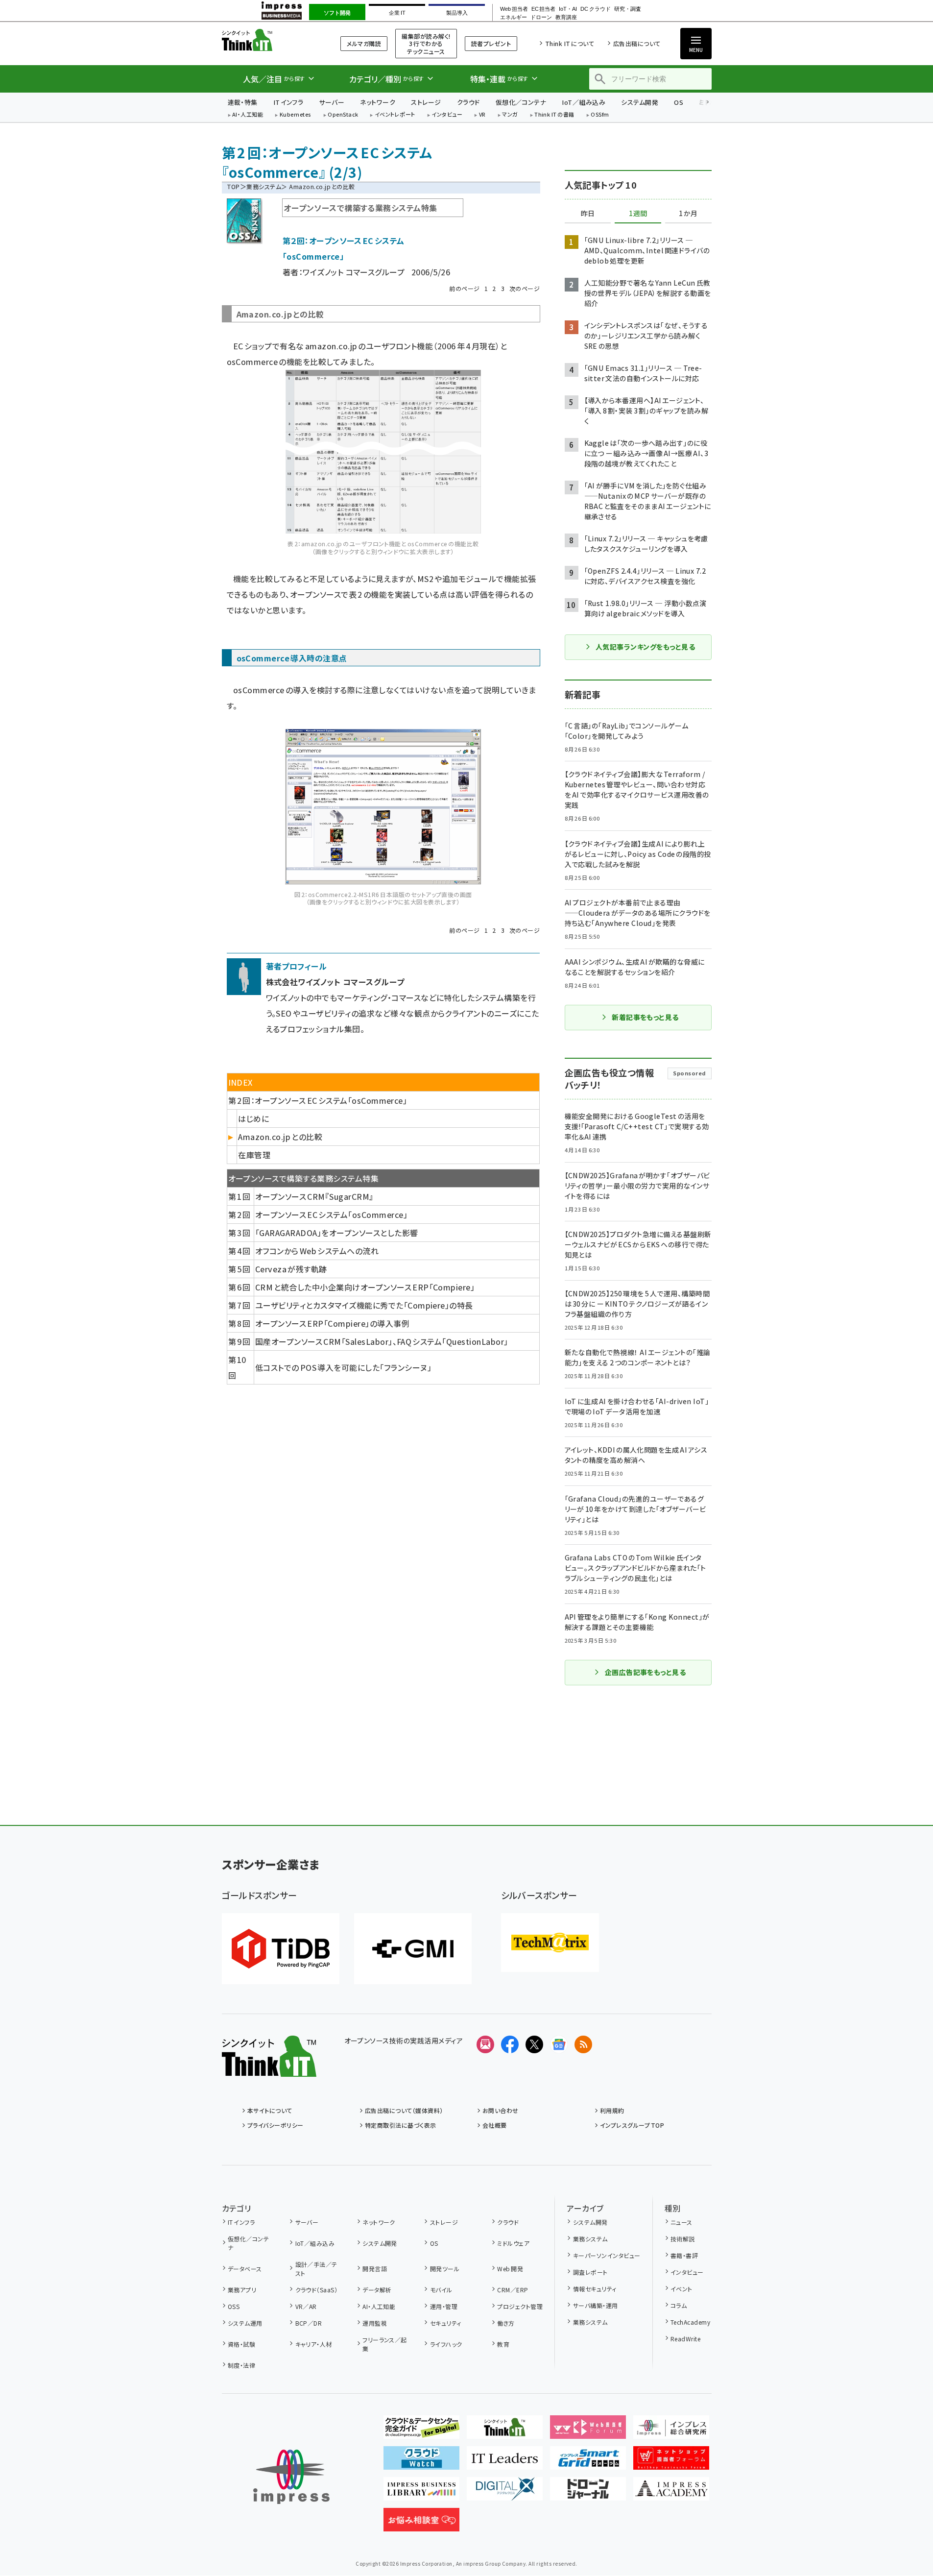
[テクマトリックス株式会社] (550, 1943)
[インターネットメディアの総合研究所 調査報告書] (671, 2431)
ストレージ (426, 102)
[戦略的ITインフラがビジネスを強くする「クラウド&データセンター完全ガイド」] (421, 2431)
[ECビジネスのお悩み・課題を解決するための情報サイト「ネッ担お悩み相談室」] (421, 2524)
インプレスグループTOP (632, 2125)
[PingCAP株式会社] (281, 1949)
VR (482, 115)
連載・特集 (243, 102)
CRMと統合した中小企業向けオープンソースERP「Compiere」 (365, 1287)
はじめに (253, 1118)
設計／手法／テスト (316, 2269)
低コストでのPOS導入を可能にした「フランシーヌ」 (343, 1367)
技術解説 (683, 2239)
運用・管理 (444, 2306)
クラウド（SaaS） (316, 2290)
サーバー (332, 102)
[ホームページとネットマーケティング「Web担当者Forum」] (588, 2431)
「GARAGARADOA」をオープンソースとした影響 (336, 1233)
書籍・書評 (684, 2255)
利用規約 (612, 2110)
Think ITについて (570, 43)
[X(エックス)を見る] (534, 2044)
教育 (503, 2344)
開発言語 (375, 2269)
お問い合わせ (501, 2110)
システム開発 (640, 102)
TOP (233, 186)
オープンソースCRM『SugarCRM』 (314, 1196)
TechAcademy (690, 2322)
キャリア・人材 (314, 2344)
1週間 (638, 214)
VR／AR (306, 2306)
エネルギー (514, 17)
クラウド (468, 102)
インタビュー (447, 115)
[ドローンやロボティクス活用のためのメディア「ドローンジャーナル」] (588, 2493)
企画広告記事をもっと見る (646, 1672)
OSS (234, 2306)
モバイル (441, 2290)
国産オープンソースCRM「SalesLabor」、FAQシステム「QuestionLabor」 (382, 1341)
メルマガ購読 (364, 43)
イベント (682, 2289)
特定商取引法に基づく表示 (401, 2125)
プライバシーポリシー (275, 2125)
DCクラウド (595, 9)
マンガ (510, 115)
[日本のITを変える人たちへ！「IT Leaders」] (505, 2462)
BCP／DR (309, 2323)
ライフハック (446, 2344)
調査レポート (590, 2272)
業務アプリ (242, 2290)
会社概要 (495, 2125)
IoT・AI (568, 9)
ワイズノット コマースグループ (354, 272)
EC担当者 (543, 9)
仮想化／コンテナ (521, 102)
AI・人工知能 (248, 115)
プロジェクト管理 (520, 2306)
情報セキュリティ (595, 2289)
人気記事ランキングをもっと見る (645, 647)
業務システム (264, 186)
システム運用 (245, 2323)
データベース (245, 2269)
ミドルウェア (513, 2243)
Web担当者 (514, 9)
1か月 (688, 214)
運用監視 (375, 2323)
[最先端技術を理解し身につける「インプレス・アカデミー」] (671, 2493)
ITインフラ (288, 102)
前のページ (464, 288)
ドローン (541, 17)
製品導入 (457, 13)
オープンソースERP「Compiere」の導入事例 (332, 1323)
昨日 (588, 214)
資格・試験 (241, 2344)
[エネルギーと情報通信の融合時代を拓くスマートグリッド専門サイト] (588, 2462)
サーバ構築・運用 (595, 2305)
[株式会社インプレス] (291, 2477)
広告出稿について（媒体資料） (404, 2110)
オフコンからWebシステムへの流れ (317, 1251)
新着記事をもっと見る (645, 1017)
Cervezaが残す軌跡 (291, 1269)
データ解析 (377, 2290)
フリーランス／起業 (385, 2344)
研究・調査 (628, 9)
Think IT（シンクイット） (269, 40)
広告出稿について (637, 43)
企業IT (397, 13)
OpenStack (343, 115)
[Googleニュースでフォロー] (559, 2044)
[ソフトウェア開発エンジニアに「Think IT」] (505, 2431)
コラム (679, 2305)
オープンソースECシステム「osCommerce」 (331, 1215)
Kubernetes (296, 115)
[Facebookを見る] (510, 2044)
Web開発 (510, 2269)
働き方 (506, 2323)
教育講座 (566, 17)
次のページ (525, 288)
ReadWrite (685, 2339)
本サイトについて (270, 2110)
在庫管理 (254, 1155)
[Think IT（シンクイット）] (269, 2069)
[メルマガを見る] (485, 2044)
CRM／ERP (513, 2290)
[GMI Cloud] (413, 1949)
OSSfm (600, 115)
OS (679, 102)
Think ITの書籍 (554, 115)
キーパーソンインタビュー (607, 2255)
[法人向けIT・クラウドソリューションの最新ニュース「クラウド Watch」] (421, 2462)
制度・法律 (241, 2365)
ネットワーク (378, 102)
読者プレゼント (491, 43)
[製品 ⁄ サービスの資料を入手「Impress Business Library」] (421, 2493)
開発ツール (445, 2269)
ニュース (682, 2222)
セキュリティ (445, 2323)
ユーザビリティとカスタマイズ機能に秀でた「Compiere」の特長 (364, 1305)
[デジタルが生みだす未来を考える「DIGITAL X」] (505, 2493)
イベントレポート (395, 115)
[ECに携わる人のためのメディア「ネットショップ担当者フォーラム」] (671, 2462)
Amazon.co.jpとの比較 (280, 1137)
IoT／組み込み (584, 102)
